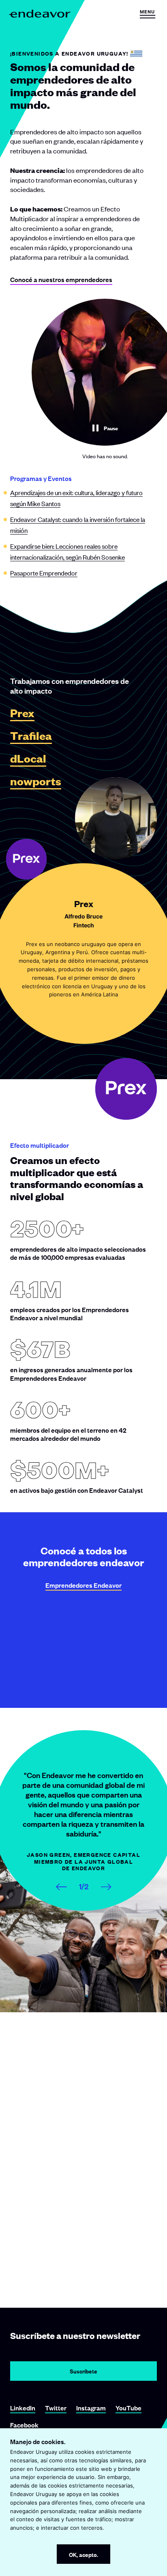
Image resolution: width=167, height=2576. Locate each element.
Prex (22, 713)
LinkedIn (23, 2408)
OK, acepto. (83, 2554)
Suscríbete (83, 2371)
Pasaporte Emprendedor (44, 573)
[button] (147, 14)
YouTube (128, 2408)
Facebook (24, 2425)
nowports (36, 781)
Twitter (56, 2408)
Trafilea (31, 736)
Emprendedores (83, 1585)
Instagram (91, 2408)
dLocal (28, 759)
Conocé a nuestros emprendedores (61, 279)
